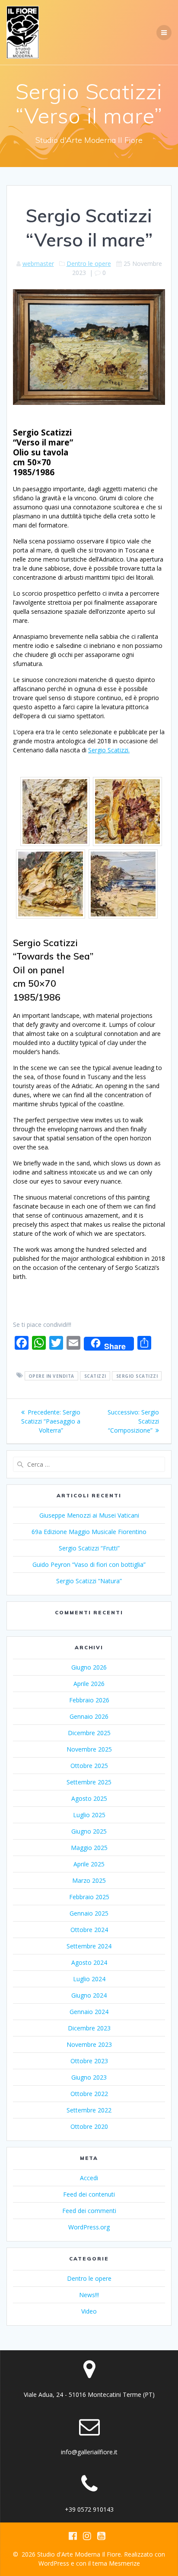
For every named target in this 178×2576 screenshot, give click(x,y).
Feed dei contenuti (89, 2194)
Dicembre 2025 (89, 1733)
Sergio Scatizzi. (109, 750)
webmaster (38, 264)
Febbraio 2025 (89, 1897)
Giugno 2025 (89, 1831)
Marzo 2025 (89, 1880)
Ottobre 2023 (89, 2061)
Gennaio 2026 (89, 1716)
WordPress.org (89, 2227)
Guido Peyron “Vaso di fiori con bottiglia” (89, 1564)
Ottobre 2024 (89, 1930)
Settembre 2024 (89, 1946)
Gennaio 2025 (89, 1913)
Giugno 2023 (89, 2077)
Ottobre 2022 (89, 2094)
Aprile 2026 (89, 1684)
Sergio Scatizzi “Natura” (89, 1581)
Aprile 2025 (89, 1864)
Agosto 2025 (89, 1798)
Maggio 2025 (89, 1848)
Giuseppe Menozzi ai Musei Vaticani (89, 1515)
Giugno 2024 (89, 1995)
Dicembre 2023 (89, 2028)
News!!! (89, 2295)
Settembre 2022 (89, 2110)
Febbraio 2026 (89, 1700)
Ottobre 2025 (89, 1766)
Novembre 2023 (89, 2044)
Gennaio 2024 (89, 2012)
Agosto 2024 (89, 1962)
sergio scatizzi (137, 1376)
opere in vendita (51, 1376)
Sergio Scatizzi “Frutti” (89, 1548)
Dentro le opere (89, 264)
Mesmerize (124, 2563)
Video (89, 2311)
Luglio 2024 (89, 1979)
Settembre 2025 (89, 1782)
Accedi (89, 2178)
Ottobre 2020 (89, 2126)
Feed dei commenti (89, 2211)
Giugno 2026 (89, 1667)
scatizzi (95, 1376)
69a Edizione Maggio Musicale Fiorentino (89, 1532)
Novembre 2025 (89, 1749)
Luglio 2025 (89, 1815)
